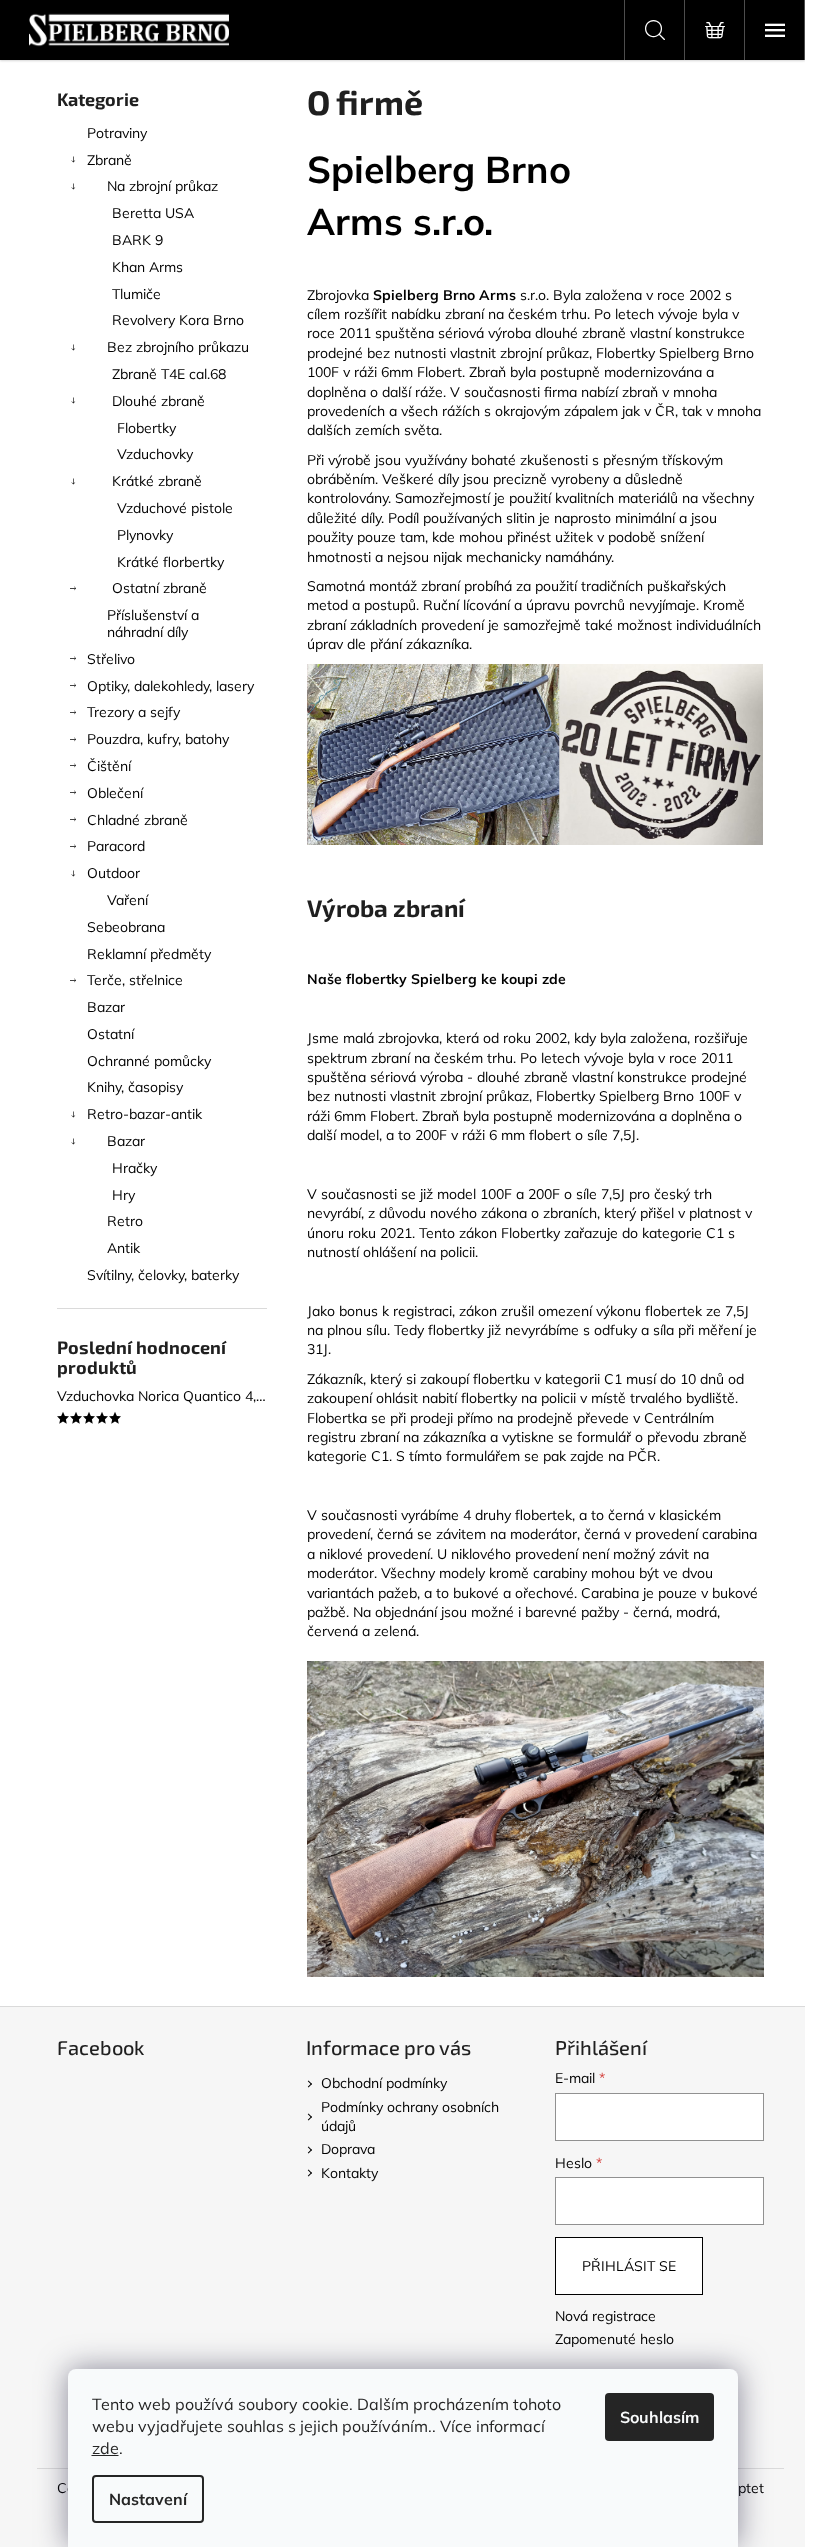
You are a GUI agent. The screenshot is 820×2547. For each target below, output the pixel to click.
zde (105, 2448)
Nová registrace (605, 2316)
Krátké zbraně (157, 481)
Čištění (109, 766)
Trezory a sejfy (133, 712)
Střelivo (111, 659)
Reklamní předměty (149, 954)
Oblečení (115, 793)
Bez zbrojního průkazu (178, 347)
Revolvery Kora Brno (178, 320)
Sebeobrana (126, 927)
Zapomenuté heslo (614, 2339)
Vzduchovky (155, 454)
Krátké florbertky (170, 562)
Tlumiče (136, 294)
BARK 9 (137, 240)
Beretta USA (153, 213)
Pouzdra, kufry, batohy (158, 739)
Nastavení (148, 2499)
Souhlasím (659, 2417)
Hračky (134, 1168)
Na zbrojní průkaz (162, 186)
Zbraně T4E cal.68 (169, 374)
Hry (123, 1195)
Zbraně (109, 160)
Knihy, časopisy (135, 1087)
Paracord (116, 846)
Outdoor (113, 873)
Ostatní (110, 1034)
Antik (123, 1248)
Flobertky (146, 428)
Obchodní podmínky (384, 2083)
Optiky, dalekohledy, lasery (170, 686)
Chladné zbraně (137, 820)
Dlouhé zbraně (158, 401)
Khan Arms (147, 267)
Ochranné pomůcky (149, 1061)
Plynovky (145, 535)
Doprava (348, 2149)
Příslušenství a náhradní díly (153, 623)
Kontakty (349, 2173)
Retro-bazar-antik (144, 1114)
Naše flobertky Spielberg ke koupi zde (436, 979)
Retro (125, 1221)
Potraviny (117, 133)
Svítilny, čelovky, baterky (163, 1275)
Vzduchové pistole (175, 508)
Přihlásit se (629, 2266)
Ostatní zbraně (159, 588)
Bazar (106, 1007)
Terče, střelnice (135, 980)
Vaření (127, 900)
